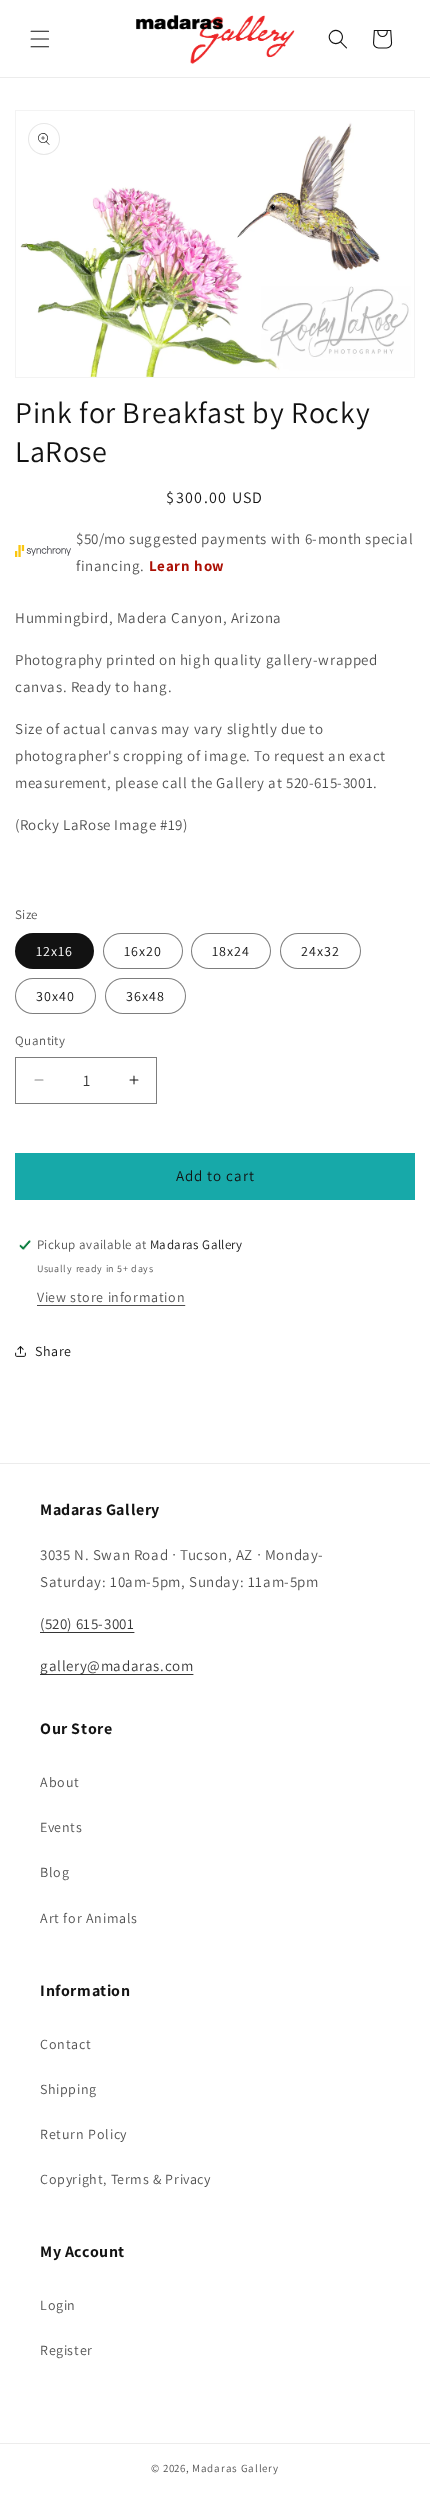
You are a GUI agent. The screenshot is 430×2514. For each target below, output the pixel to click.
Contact (65, 2044)
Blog (54, 1872)
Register (66, 2350)
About (60, 1782)
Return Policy (83, 2134)
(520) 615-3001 (87, 1623)
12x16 (54, 951)
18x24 (231, 951)
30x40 (55, 996)
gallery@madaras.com (116, 1665)
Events (61, 1827)
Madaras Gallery (235, 2468)
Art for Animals (89, 1918)
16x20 (143, 951)
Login (58, 2305)
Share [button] (53, 1351)
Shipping (68, 2089)
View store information (111, 1297)
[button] (40, 39)
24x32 (320, 951)
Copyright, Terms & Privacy (125, 2179)
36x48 (145, 996)
